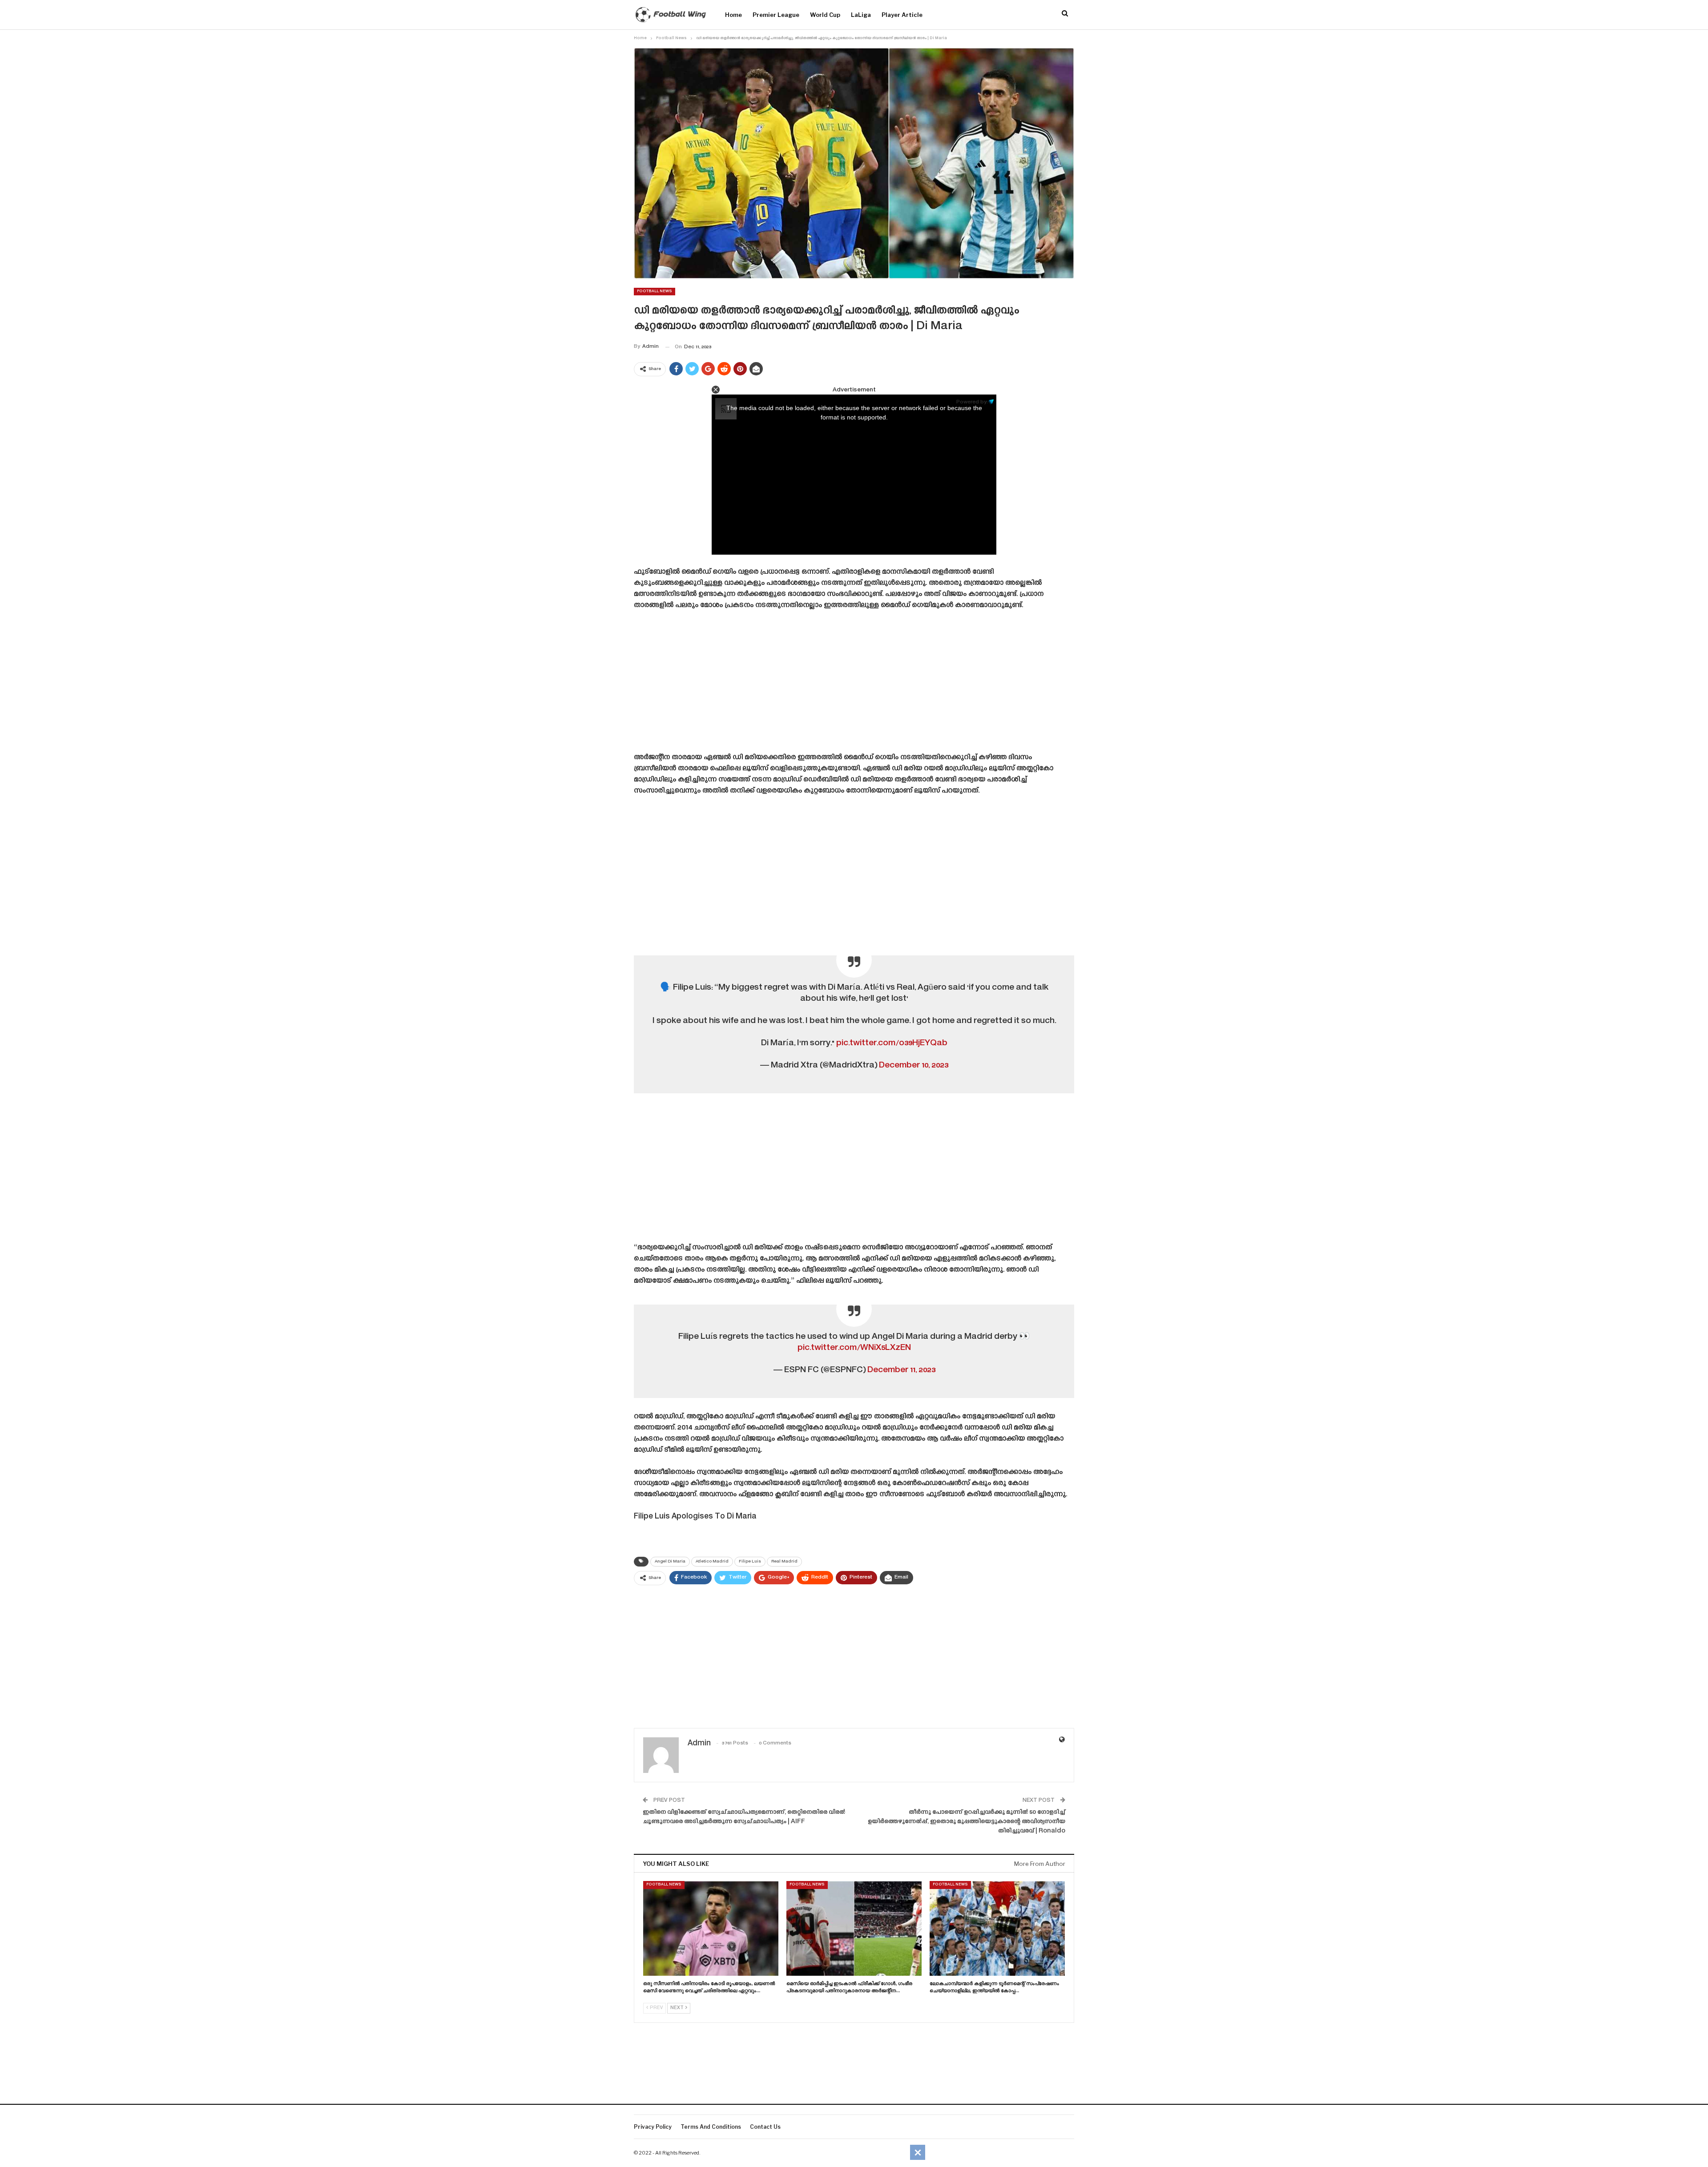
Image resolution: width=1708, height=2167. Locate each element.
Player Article (902, 15)
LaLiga (861, 15)
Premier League (776, 15)
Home (733, 15)
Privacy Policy (653, 2127)
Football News (655, 291)
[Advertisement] (854, 685)
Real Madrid (784, 1562)
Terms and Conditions (711, 2127)
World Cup (825, 15)
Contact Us (765, 2127)
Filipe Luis (750, 1562)
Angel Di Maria (670, 1562)
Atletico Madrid (712, 1562)
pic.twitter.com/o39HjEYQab (892, 1043)
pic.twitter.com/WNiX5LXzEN (854, 1348)
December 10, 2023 (914, 1065)
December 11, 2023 (901, 1370)
